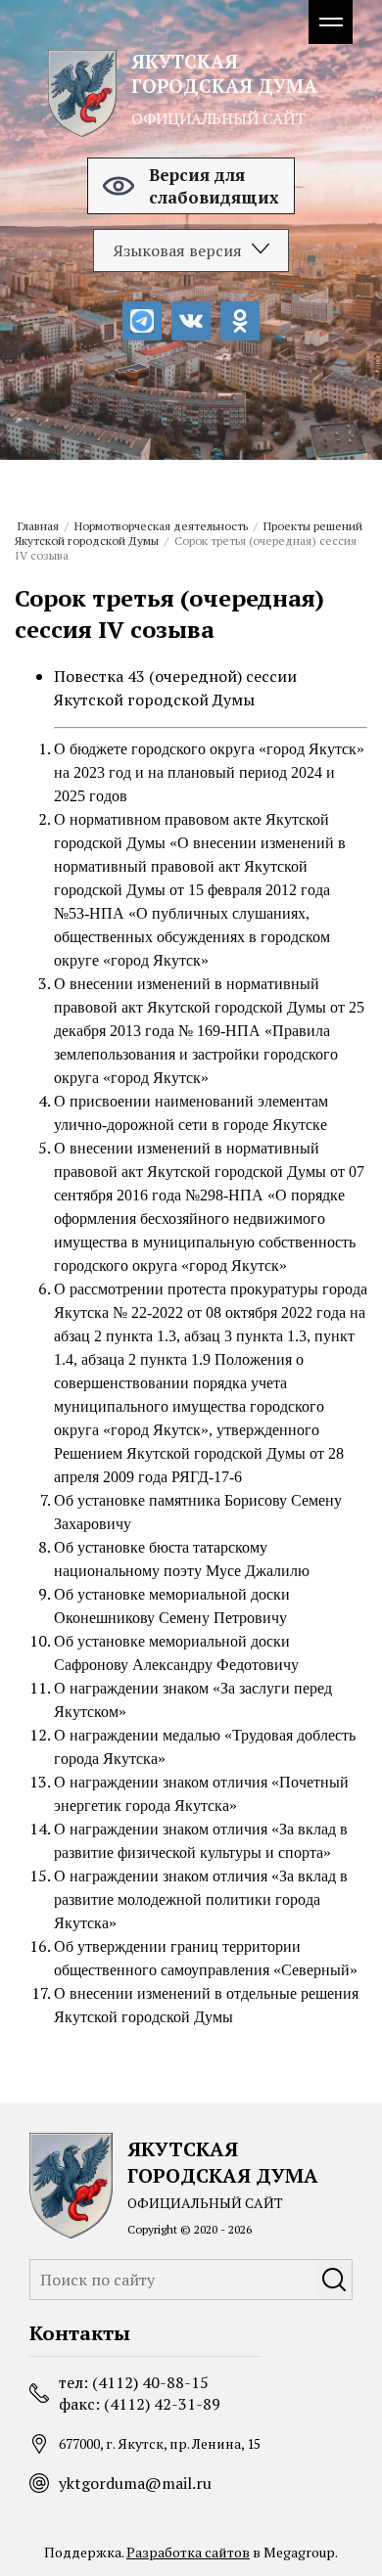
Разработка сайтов (188, 2552)
